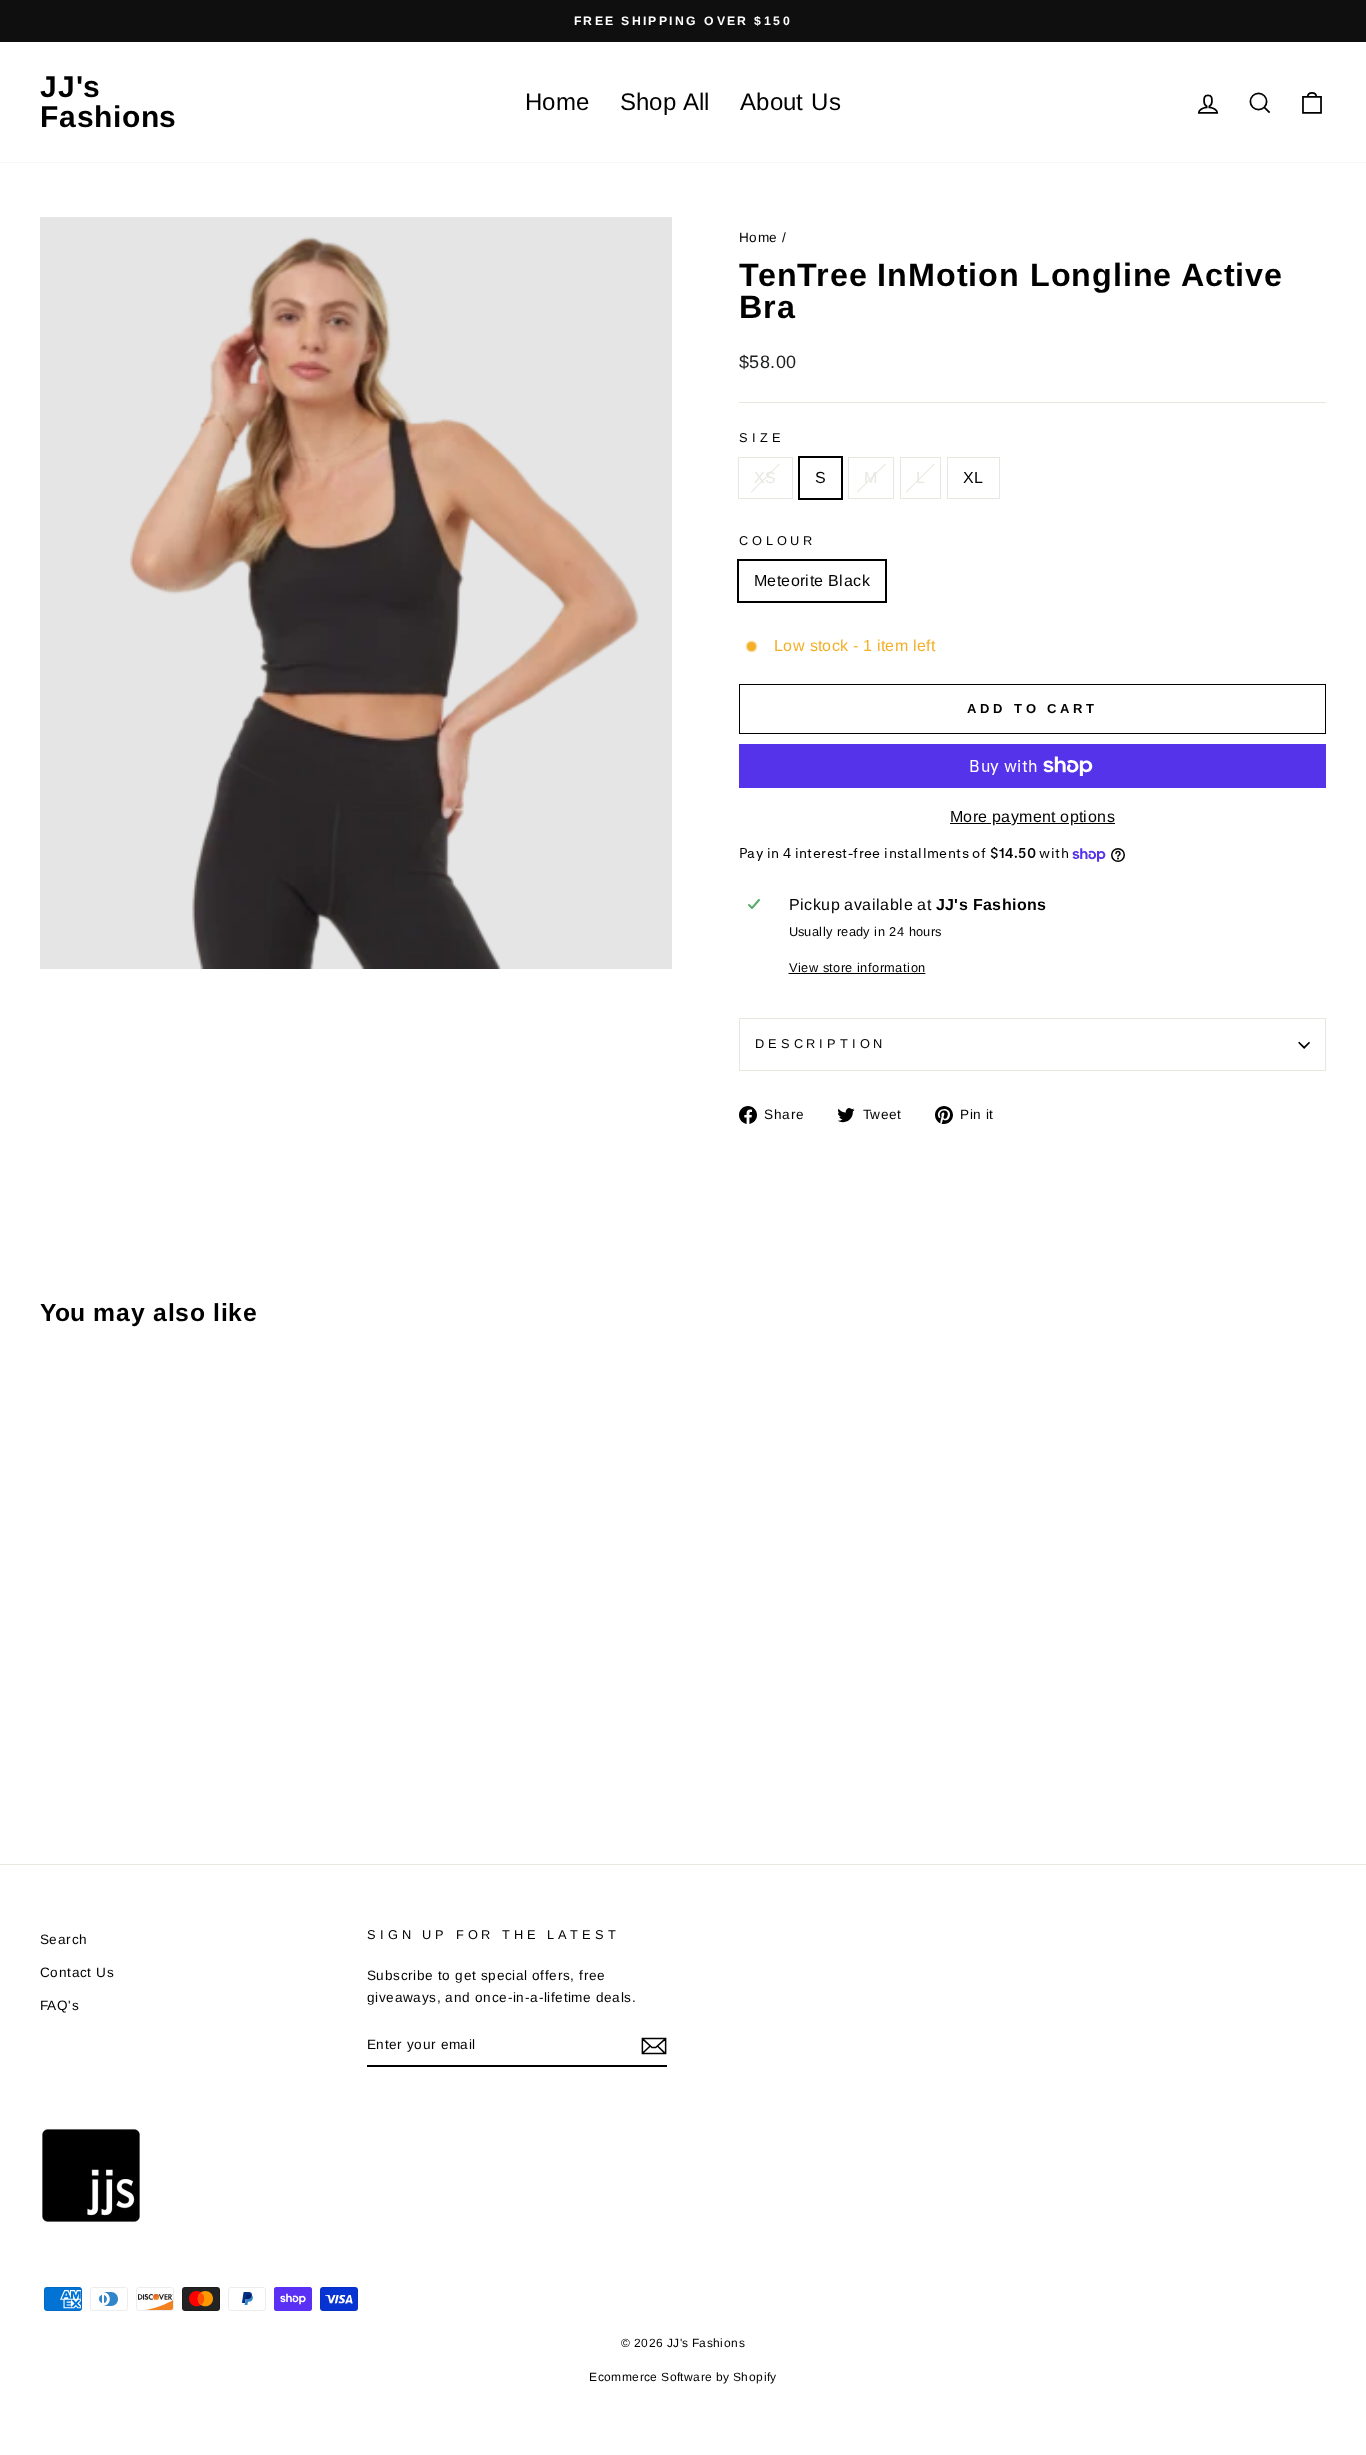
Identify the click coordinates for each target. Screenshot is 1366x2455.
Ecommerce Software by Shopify (683, 2377)
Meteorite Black (812, 580)
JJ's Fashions (108, 101)
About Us (790, 101)
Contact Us (77, 1972)
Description (820, 1043)
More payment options (1032, 816)
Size (761, 437)
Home (557, 101)
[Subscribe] (654, 2046)
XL (973, 477)
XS (765, 477)
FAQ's (59, 2005)
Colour (777, 540)
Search (63, 1939)
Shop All (665, 101)
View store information (857, 967)
